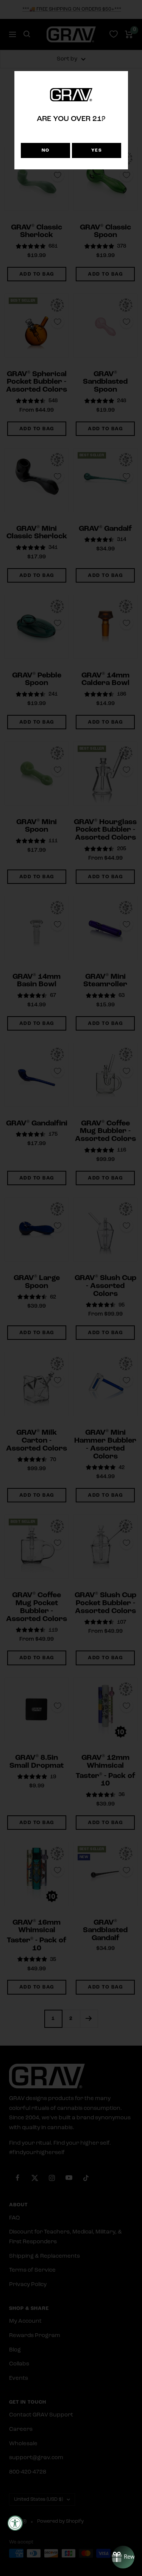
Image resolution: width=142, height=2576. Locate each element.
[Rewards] (123, 2557)
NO (46, 150)
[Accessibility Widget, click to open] (15, 2523)
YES (97, 150)
